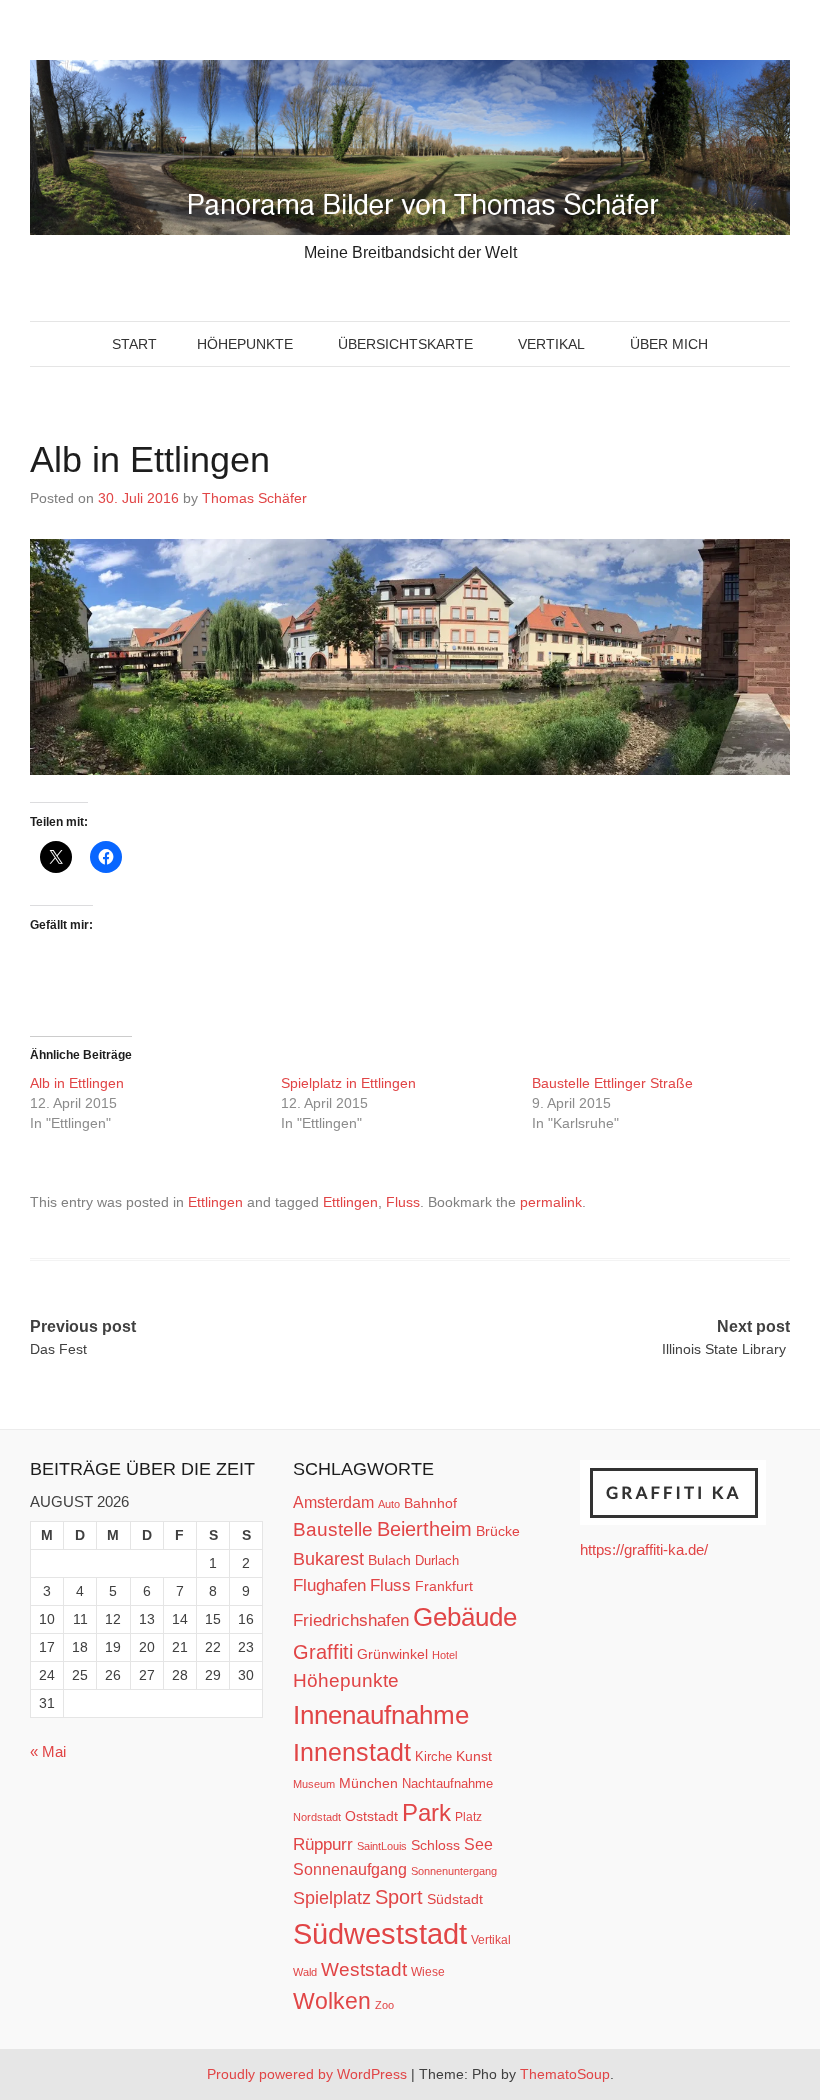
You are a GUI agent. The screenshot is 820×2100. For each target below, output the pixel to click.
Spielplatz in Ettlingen (350, 1083)
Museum (314, 1784)
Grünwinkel (392, 1654)
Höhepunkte (245, 344)
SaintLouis (382, 1846)
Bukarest (328, 1558)
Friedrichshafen (351, 1620)
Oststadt (371, 1816)
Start (134, 344)
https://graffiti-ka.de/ (644, 1549)
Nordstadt (317, 1817)
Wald (305, 1972)
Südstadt (455, 1899)
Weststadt (364, 1969)
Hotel (444, 1655)
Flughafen (329, 1585)
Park (426, 1812)
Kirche (433, 1756)
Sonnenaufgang (350, 1869)
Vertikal (551, 344)
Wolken (332, 2001)
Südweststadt (380, 1933)
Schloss (435, 1845)
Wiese (428, 1972)
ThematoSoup (565, 2074)
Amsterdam (333, 1502)
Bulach (389, 1560)
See (478, 1844)
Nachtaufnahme (447, 1783)
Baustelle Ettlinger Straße (614, 1083)
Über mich (669, 344)
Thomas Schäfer (254, 498)
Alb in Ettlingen (79, 1083)
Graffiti (323, 1652)
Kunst (474, 1756)
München (368, 1783)
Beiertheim (424, 1529)
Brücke (498, 1531)
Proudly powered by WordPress (307, 2074)
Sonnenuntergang (454, 1871)
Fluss (403, 1202)
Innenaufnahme (381, 1715)
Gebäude (465, 1617)
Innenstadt (352, 1752)
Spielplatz (332, 1898)
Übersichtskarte (405, 344)
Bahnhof (430, 1503)
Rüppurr (323, 1844)
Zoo (384, 2005)
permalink (551, 1202)
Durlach (437, 1560)
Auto (389, 1504)
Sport (399, 1897)
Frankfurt (444, 1586)
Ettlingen (215, 1202)
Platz (468, 1817)
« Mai (48, 1751)
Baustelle (333, 1529)
